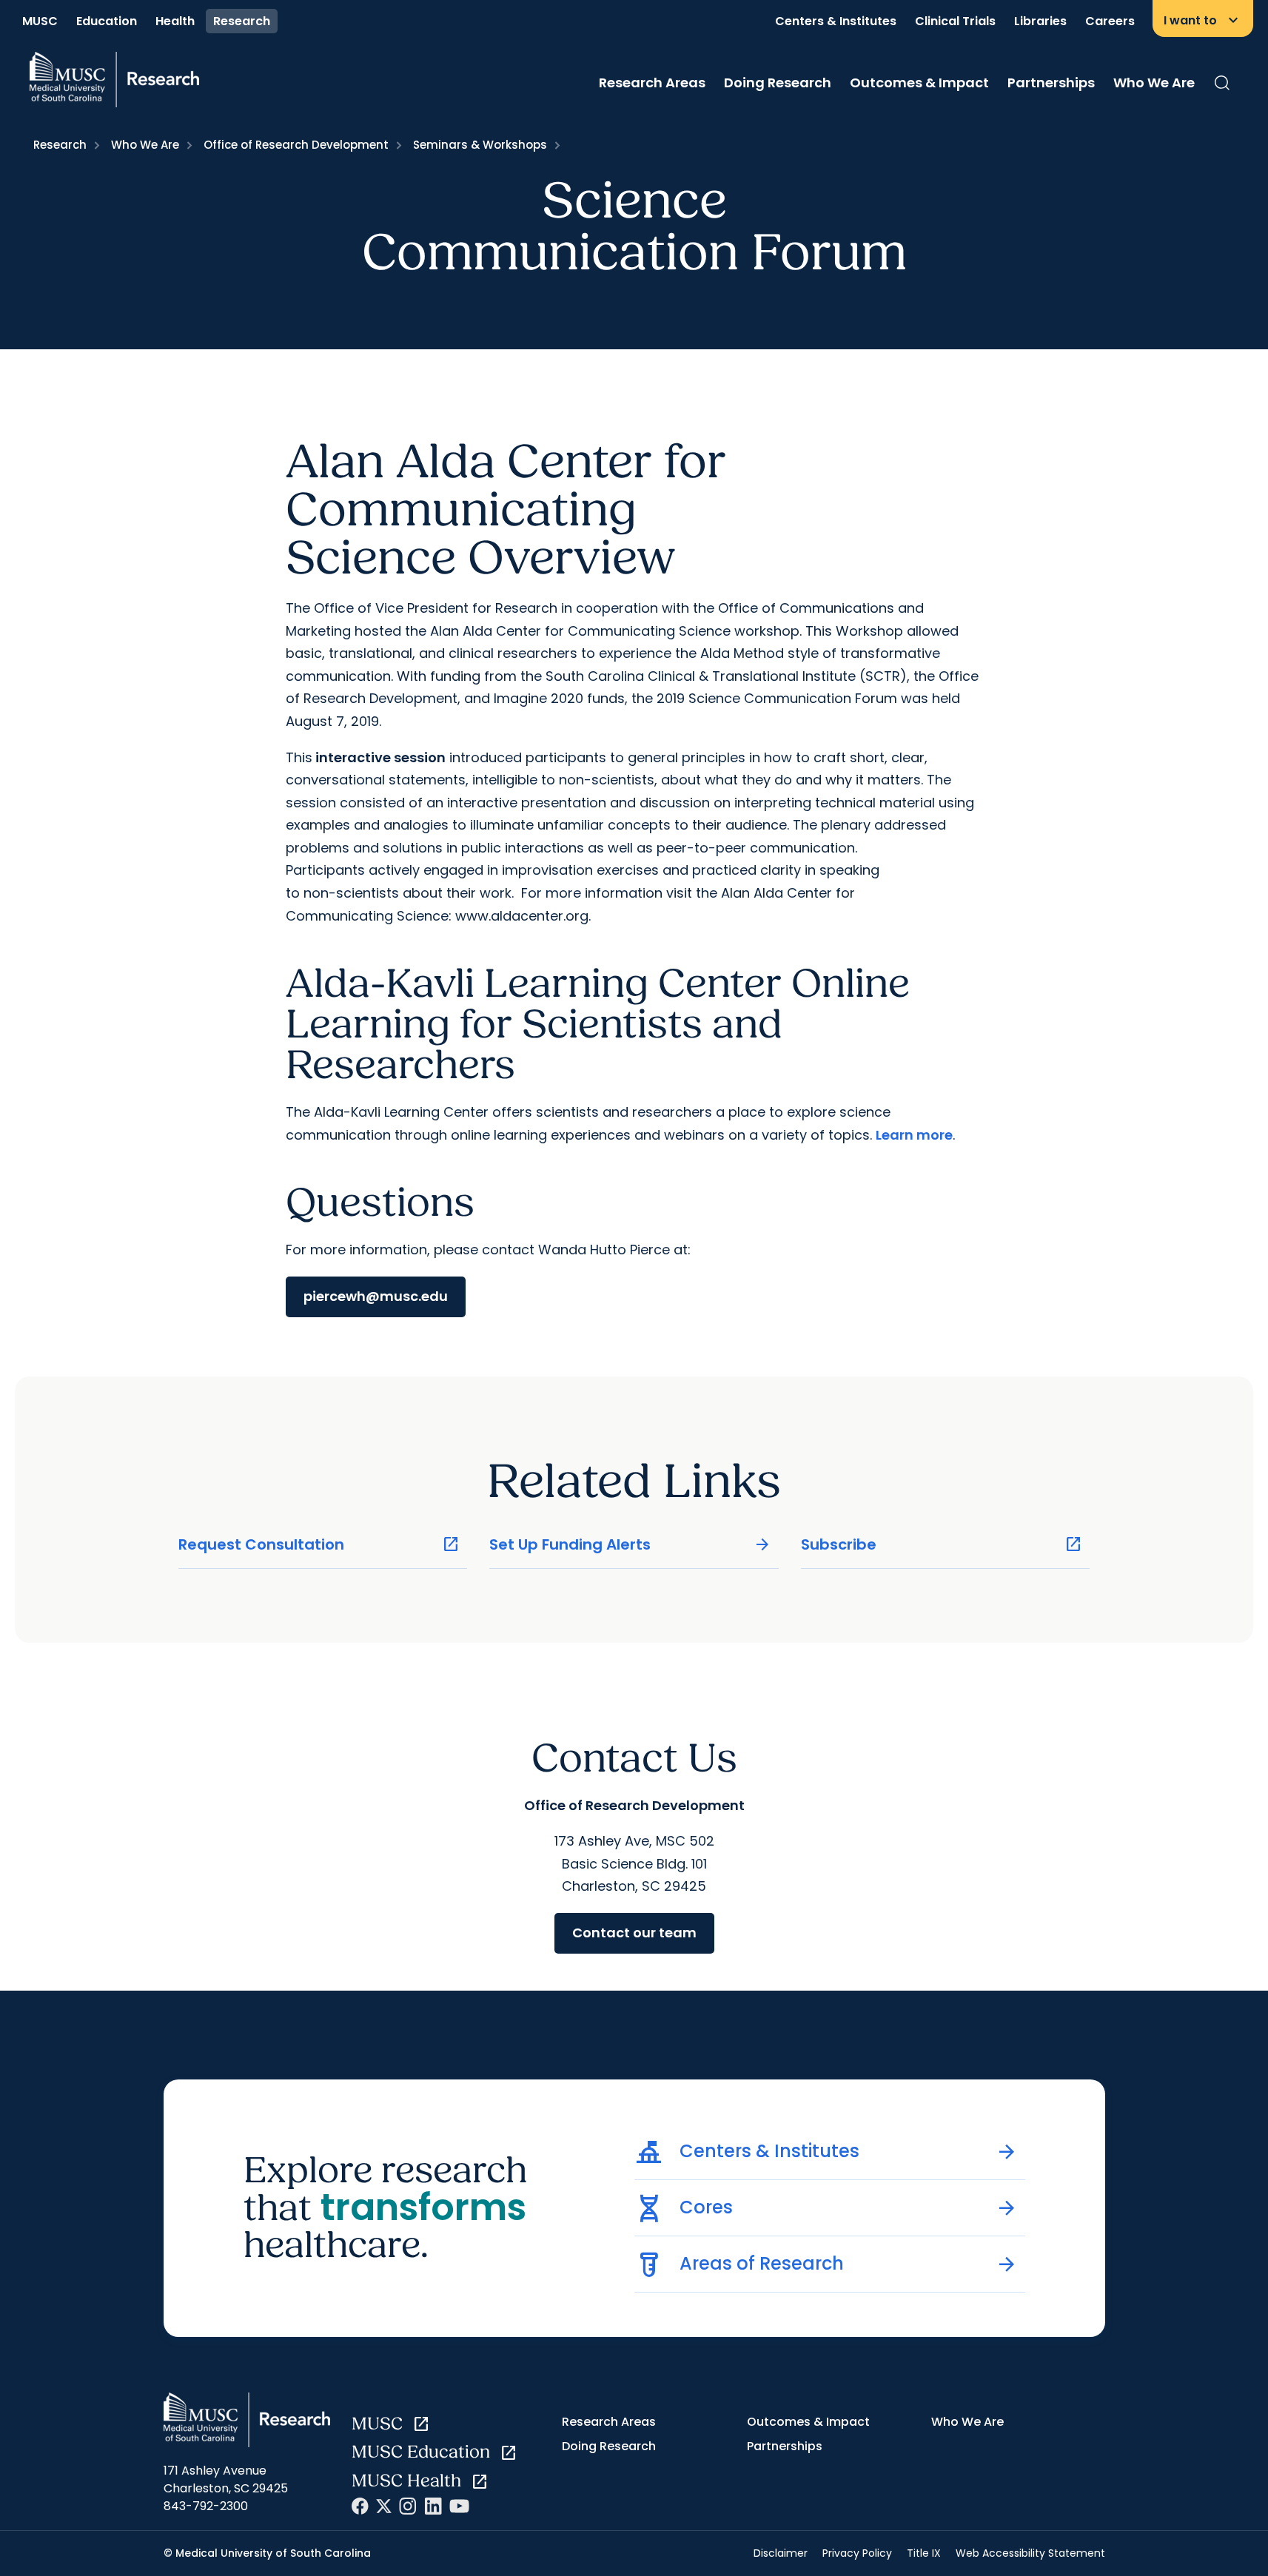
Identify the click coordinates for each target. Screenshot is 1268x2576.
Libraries (1040, 21)
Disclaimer (781, 2553)
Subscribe (942, 1545)
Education (107, 21)
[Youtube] (459, 2506)
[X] (384, 2506)
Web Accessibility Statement (1030, 2553)
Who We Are (1154, 83)
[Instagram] (408, 2506)
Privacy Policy (857, 2553)
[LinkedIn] (433, 2506)
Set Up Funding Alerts (630, 1545)
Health (175, 21)
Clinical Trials (955, 21)
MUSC (40, 21)
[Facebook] (360, 2506)
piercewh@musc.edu (376, 1296)
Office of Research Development (296, 145)
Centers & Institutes (836, 21)
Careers (1110, 21)
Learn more (914, 1135)
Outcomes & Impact (919, 83)
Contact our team (634, 1933)
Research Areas (652, 83)
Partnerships (1051, 83)
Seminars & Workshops (480, 145)
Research (242, 21)
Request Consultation (319, 1545)
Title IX (924, 2553)
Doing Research (778, 83)
